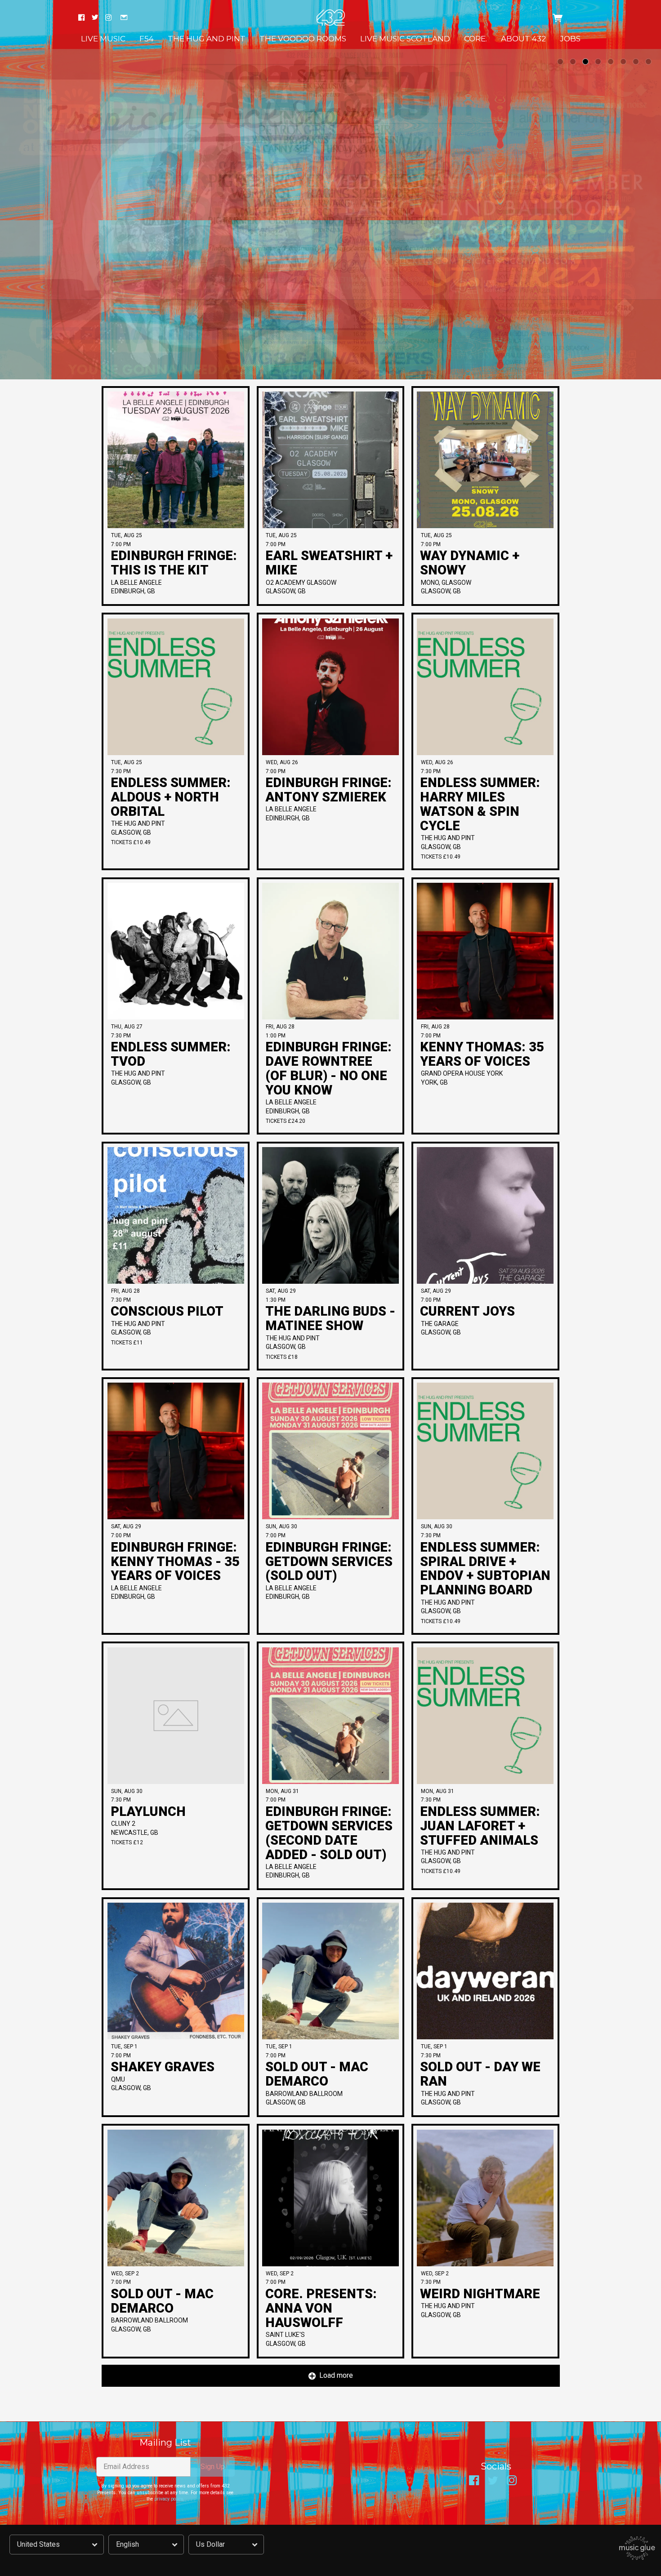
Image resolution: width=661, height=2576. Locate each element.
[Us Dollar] (226, 2545)
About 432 (523, 39)
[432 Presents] (331, 18)
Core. (476, 39)
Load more (336, 2375)
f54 (147, 39)
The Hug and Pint (207, 39)
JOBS (570, 39)
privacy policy (168, 2499)
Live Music (103, 39)
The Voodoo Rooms (303, 39)
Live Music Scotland (405, 39)
